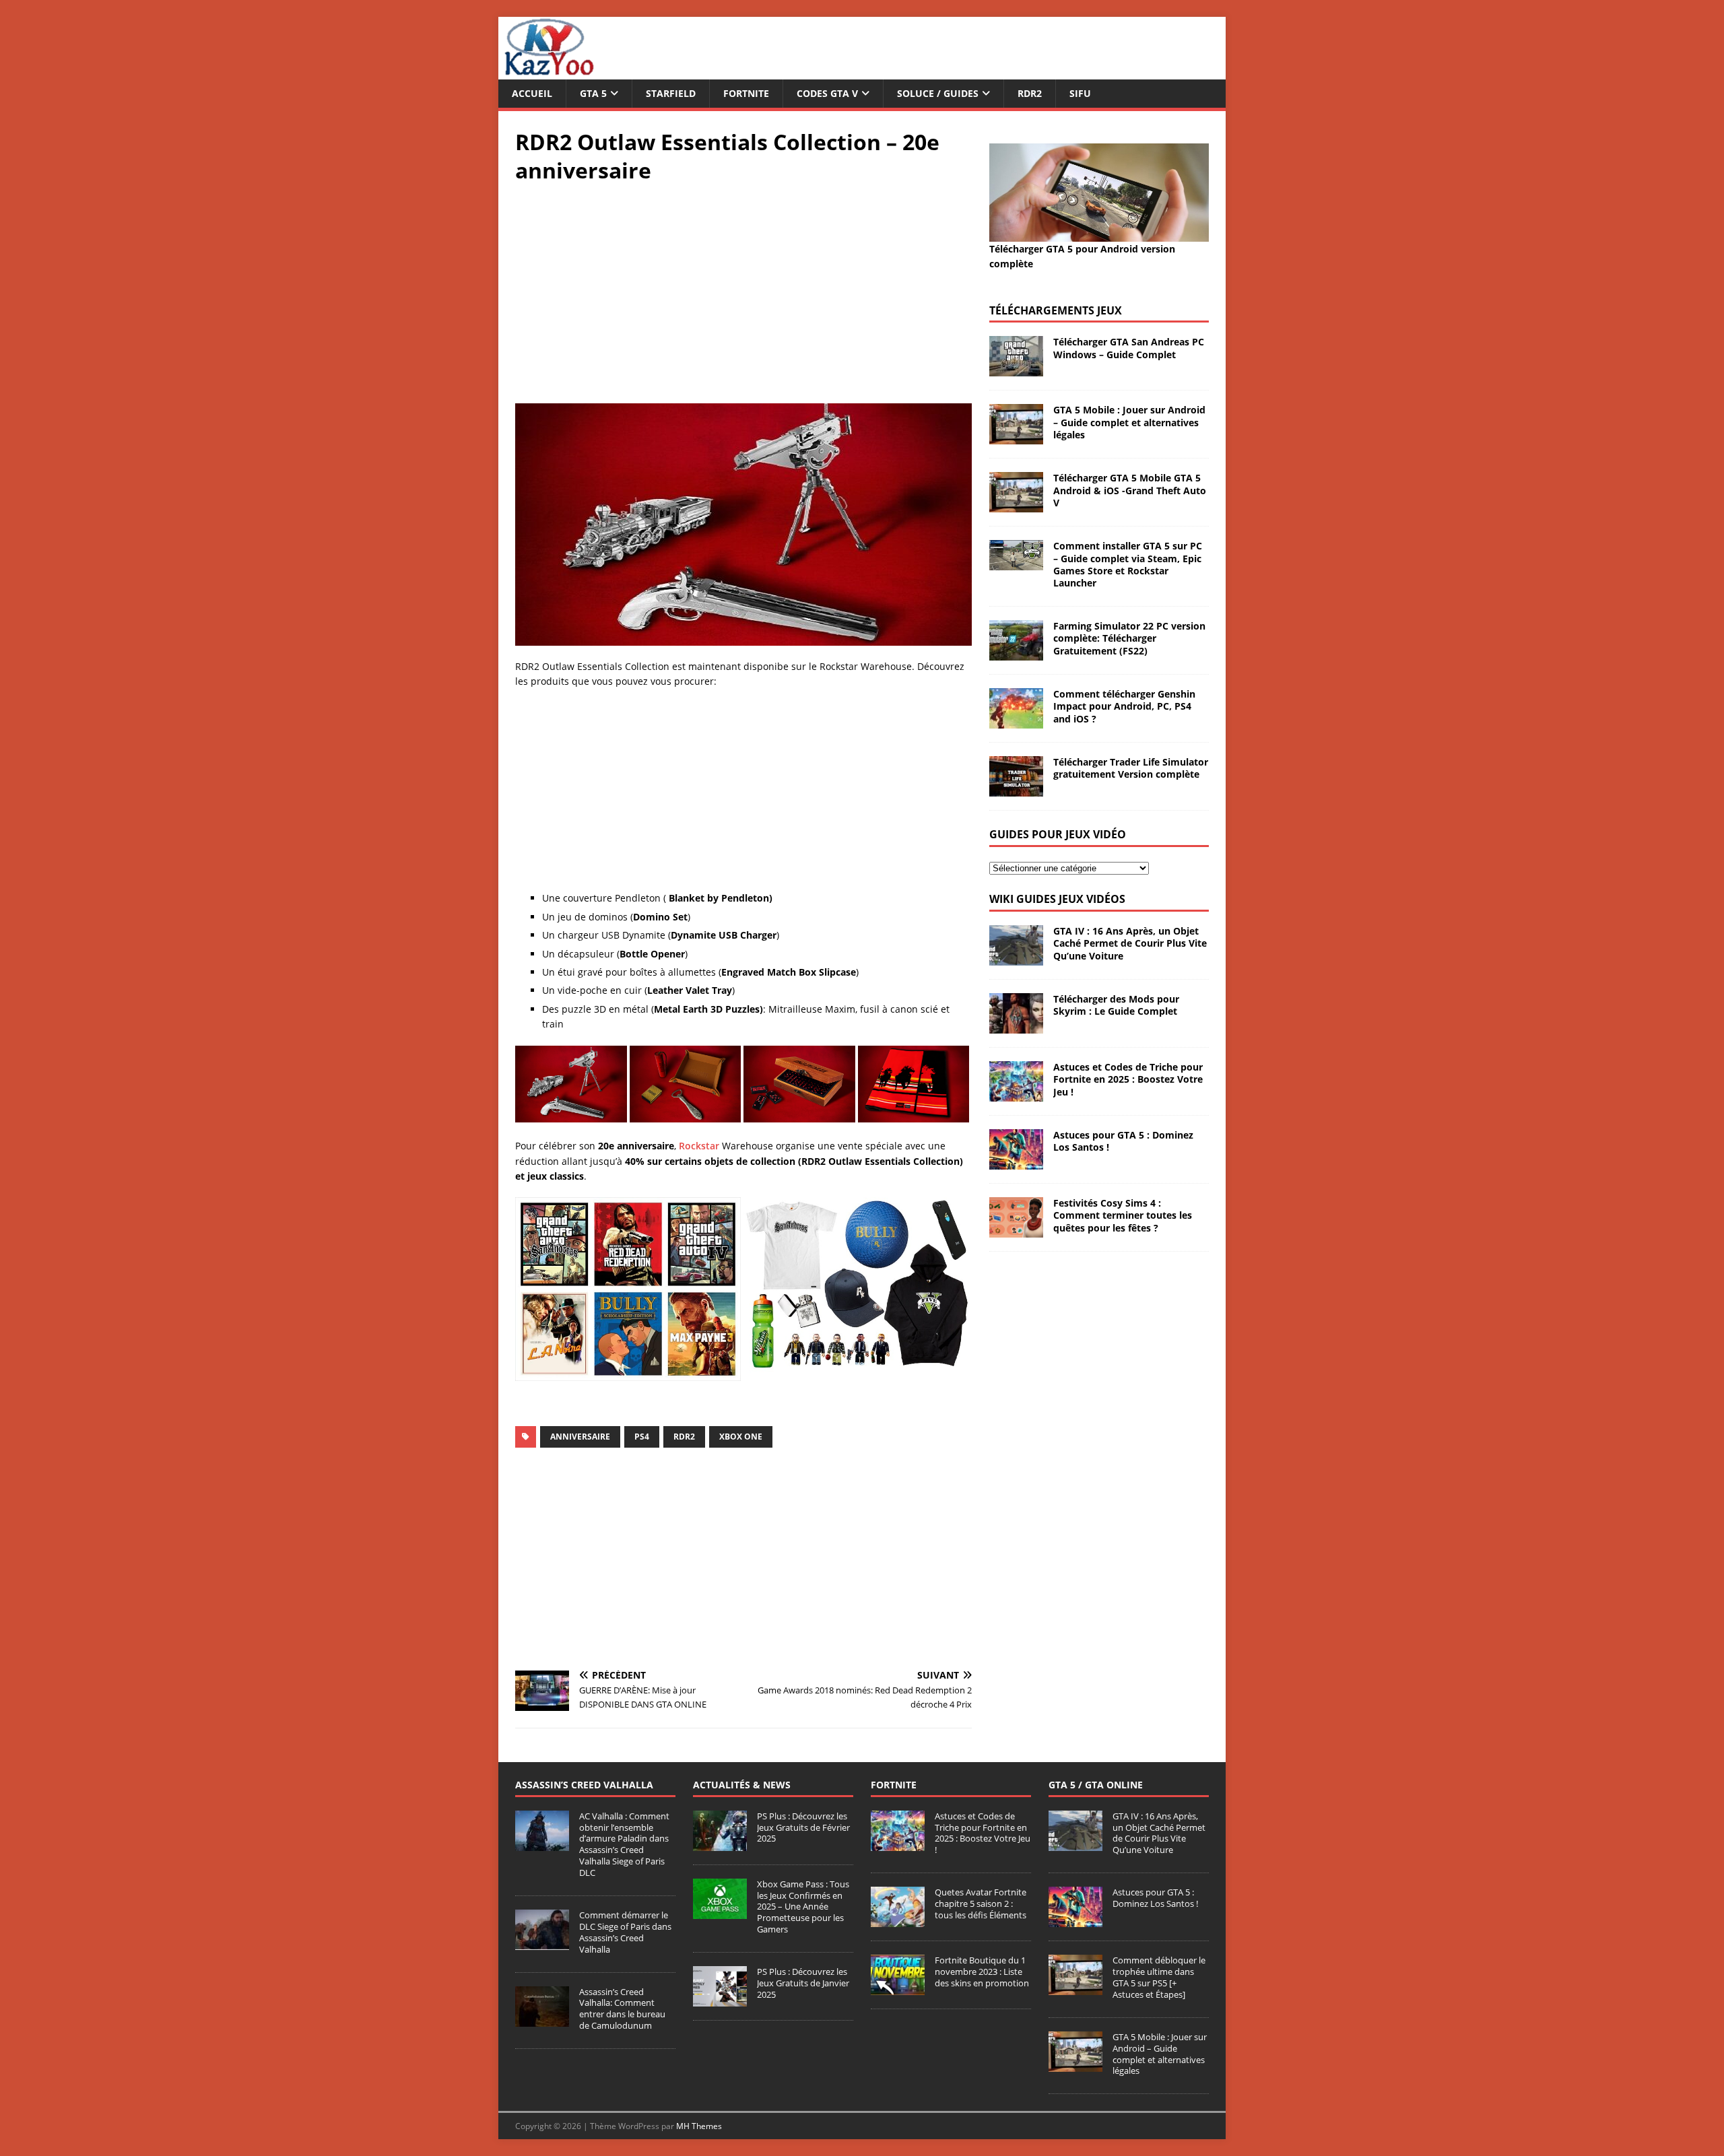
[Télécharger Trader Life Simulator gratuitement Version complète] (1016, 789)
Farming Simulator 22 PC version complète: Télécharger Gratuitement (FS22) (1129, 638)
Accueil (532, 93)
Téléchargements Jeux (1056, 310)
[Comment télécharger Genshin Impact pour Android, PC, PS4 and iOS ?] (1016, 721)
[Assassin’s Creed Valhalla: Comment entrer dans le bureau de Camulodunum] (542, 2019)
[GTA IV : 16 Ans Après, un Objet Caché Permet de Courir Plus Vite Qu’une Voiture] (1016, 958)
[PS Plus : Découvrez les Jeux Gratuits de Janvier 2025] (720, 1999)
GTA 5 (593, 93)
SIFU (1080, 93)
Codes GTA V (827, 93)
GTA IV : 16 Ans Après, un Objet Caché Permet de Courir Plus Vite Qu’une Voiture (1130, 943)
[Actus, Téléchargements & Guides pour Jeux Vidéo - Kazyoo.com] (549, 72)
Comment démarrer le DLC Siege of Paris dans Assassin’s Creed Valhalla (625, 1932)
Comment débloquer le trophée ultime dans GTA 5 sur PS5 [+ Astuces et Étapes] (1159, 1977)
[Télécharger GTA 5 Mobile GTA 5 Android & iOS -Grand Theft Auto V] (1016, 505)
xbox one (741, 1437)
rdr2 (684, 1437)
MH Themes (699, 2126)
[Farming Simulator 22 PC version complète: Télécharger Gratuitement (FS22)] (1016, 653)
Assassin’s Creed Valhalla (584, 1785)
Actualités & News (742, 1785)
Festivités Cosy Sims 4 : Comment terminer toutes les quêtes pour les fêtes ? (1123, 1215)
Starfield (671, 93)
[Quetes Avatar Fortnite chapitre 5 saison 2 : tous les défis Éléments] (898, 1920)
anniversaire (580, 1437)
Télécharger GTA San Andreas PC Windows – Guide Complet (1129, 348)
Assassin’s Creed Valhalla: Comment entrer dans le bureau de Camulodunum (622, 2009)
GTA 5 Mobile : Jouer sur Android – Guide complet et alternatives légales (1129, 422)
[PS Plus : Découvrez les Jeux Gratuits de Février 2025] (720, 1844)
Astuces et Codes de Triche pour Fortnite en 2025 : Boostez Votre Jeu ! (1128, 1079)
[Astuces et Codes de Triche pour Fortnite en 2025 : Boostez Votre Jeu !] (1016, 1094)
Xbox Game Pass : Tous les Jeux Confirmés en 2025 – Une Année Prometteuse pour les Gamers (803, 1907)
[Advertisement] (743, 292)
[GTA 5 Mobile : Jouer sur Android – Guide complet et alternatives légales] (1016, 437)
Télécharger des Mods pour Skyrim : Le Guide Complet (1116, 1005)
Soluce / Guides (938, 93)
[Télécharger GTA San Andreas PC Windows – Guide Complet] (1016, 369)
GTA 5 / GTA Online (1096, 1785)
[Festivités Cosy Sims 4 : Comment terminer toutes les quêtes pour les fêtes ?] (1016, 1230)
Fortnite (746, 93)
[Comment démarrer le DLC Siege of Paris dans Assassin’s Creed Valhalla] (542, 1943)
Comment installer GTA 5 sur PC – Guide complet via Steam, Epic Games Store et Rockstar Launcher (1128, 564)
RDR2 (1030, 93)
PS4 (642, 1437)
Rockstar (699, 1146)
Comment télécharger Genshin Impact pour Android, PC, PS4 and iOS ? (1124, 706)
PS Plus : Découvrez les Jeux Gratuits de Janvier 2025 (803, 1983)
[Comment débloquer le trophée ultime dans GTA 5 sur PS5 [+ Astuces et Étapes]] (1075, 1988)
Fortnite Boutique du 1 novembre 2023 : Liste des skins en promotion (982, 1972)
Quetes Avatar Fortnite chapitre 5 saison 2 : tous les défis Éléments (981, 1904)
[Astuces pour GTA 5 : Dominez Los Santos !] (1016, 1162)
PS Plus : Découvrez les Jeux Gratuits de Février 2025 (803, 1827)
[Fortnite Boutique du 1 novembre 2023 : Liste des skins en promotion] (898, 1988)
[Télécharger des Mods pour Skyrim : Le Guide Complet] (1016, 1026)
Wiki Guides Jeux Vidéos (1057, 899)
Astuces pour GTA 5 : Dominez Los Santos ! (1123, 1141)
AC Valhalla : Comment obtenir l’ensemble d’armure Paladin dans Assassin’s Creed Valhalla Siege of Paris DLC (624, 1844)
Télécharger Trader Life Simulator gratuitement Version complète (1131, 768)
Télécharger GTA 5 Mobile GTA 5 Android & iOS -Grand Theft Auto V (1130, 490)
